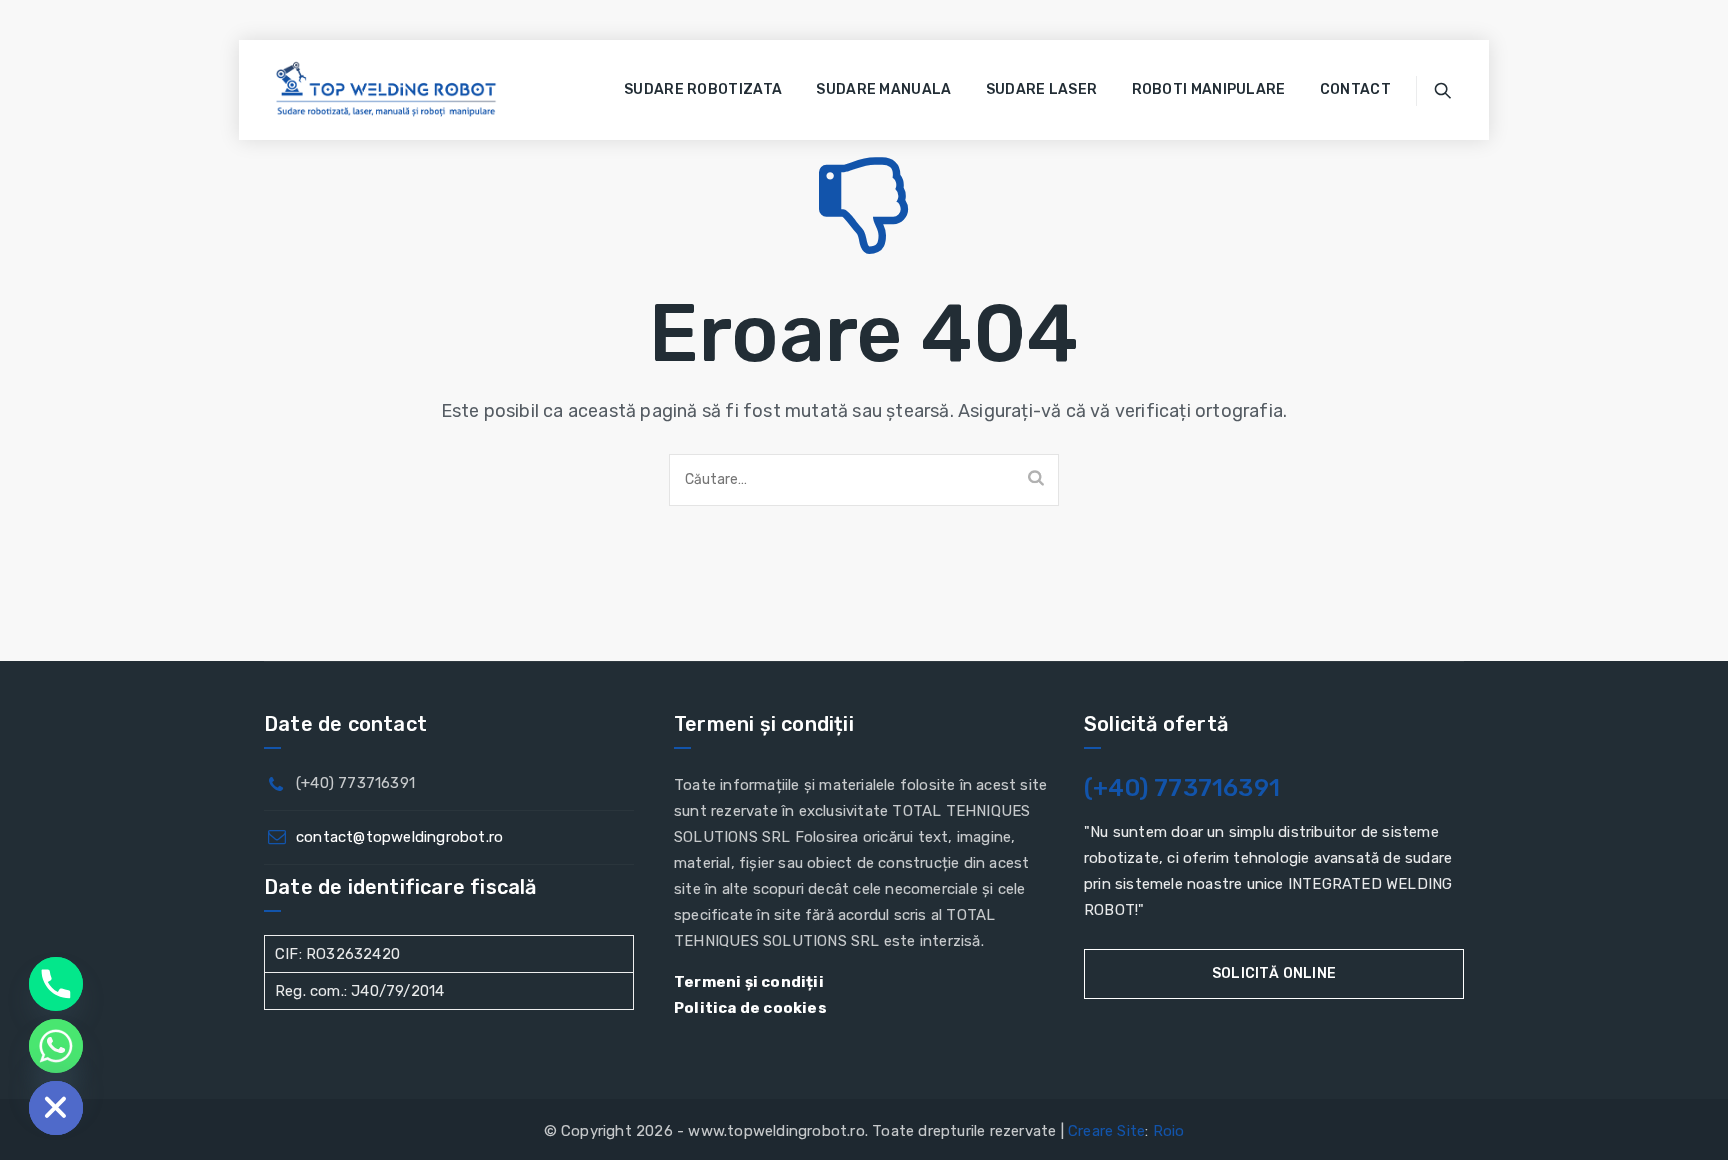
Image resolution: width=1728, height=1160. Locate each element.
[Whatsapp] (56, 1046)
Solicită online (1274, 973)
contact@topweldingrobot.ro (399, 837)
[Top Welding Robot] (386, 90)
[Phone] (56, 984)
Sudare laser (1042, 89)
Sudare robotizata (703, 89)
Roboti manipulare (1209, 89)
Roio (1169, 1131)
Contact (1355, 89)
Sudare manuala (883, 89)
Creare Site (1106, 1131)
